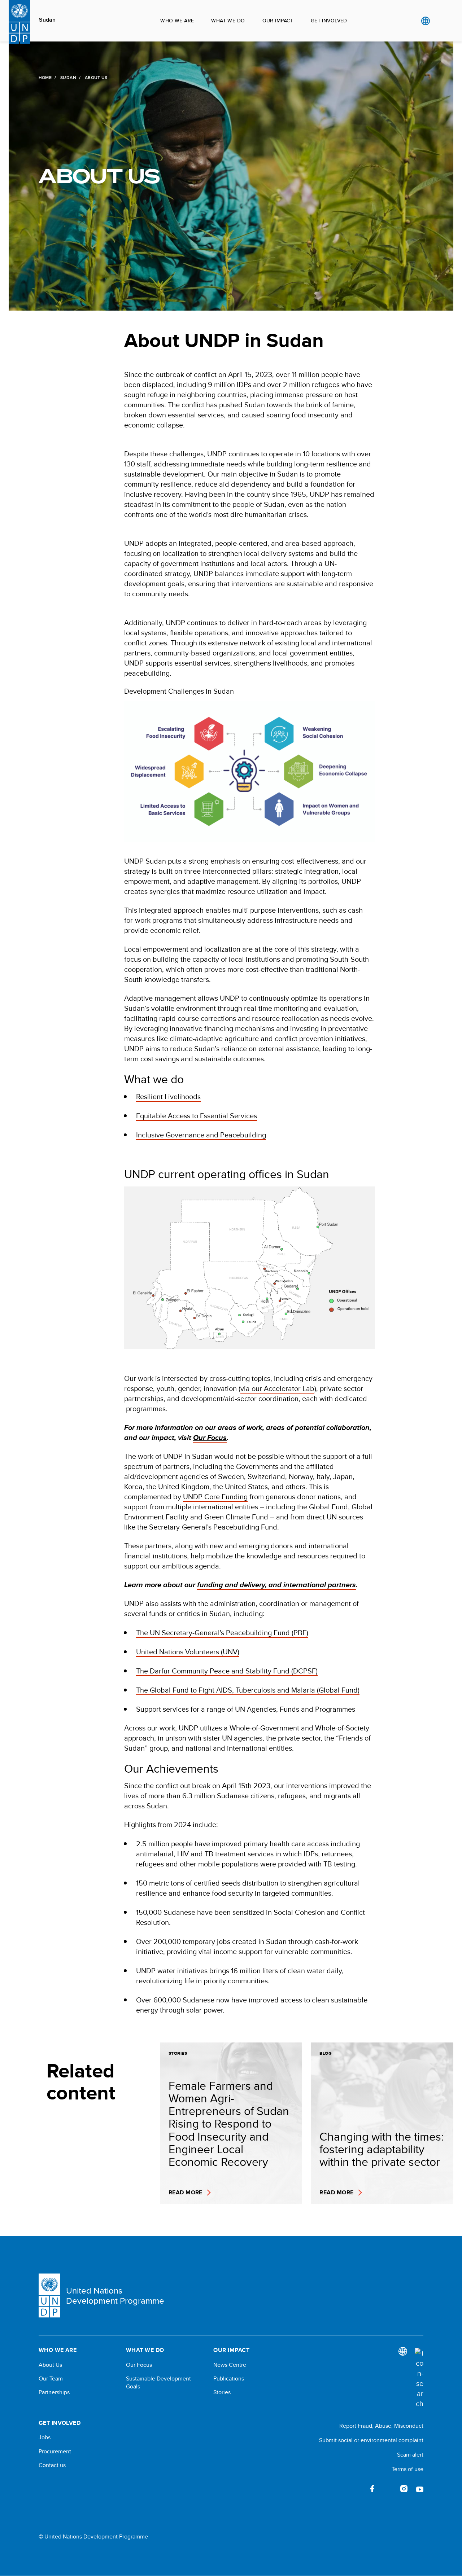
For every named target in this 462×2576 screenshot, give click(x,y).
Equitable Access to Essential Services (197, 1116)
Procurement (55, 2452)
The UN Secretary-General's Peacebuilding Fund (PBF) (222, 1633)
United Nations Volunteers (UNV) (188, 1652)
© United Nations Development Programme (93, 2537)
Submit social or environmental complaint (371, 2440)
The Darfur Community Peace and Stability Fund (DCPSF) (227, 1671)
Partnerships (54, 2392)
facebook (372, 2489)
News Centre (230, 2365)
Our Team (51, 2379)
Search (440, 21)
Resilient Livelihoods (168, 1096)
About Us (50, 2365)
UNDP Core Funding (215, 1497)
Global (425, 21)
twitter (388, 2489)
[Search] (419, 2378)
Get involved (329, 21)
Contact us (52, 2465)
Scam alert (410, 2455)
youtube (420, 2489)
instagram (404, 2489)
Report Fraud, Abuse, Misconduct (381, 2426)
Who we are (177, 21)
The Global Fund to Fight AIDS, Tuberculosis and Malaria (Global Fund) (248, 1690)
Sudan (47, 20)
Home (45, 78)
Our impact (278, 21)
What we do (228, 21)
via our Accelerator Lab (277, 1388)
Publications (229, 2379)
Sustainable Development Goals (158, 2383)
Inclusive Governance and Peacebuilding (201, 1135)
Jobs (45, 2437)
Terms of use (407, 2469)
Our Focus (139, 2365)
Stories (222, 2392)
